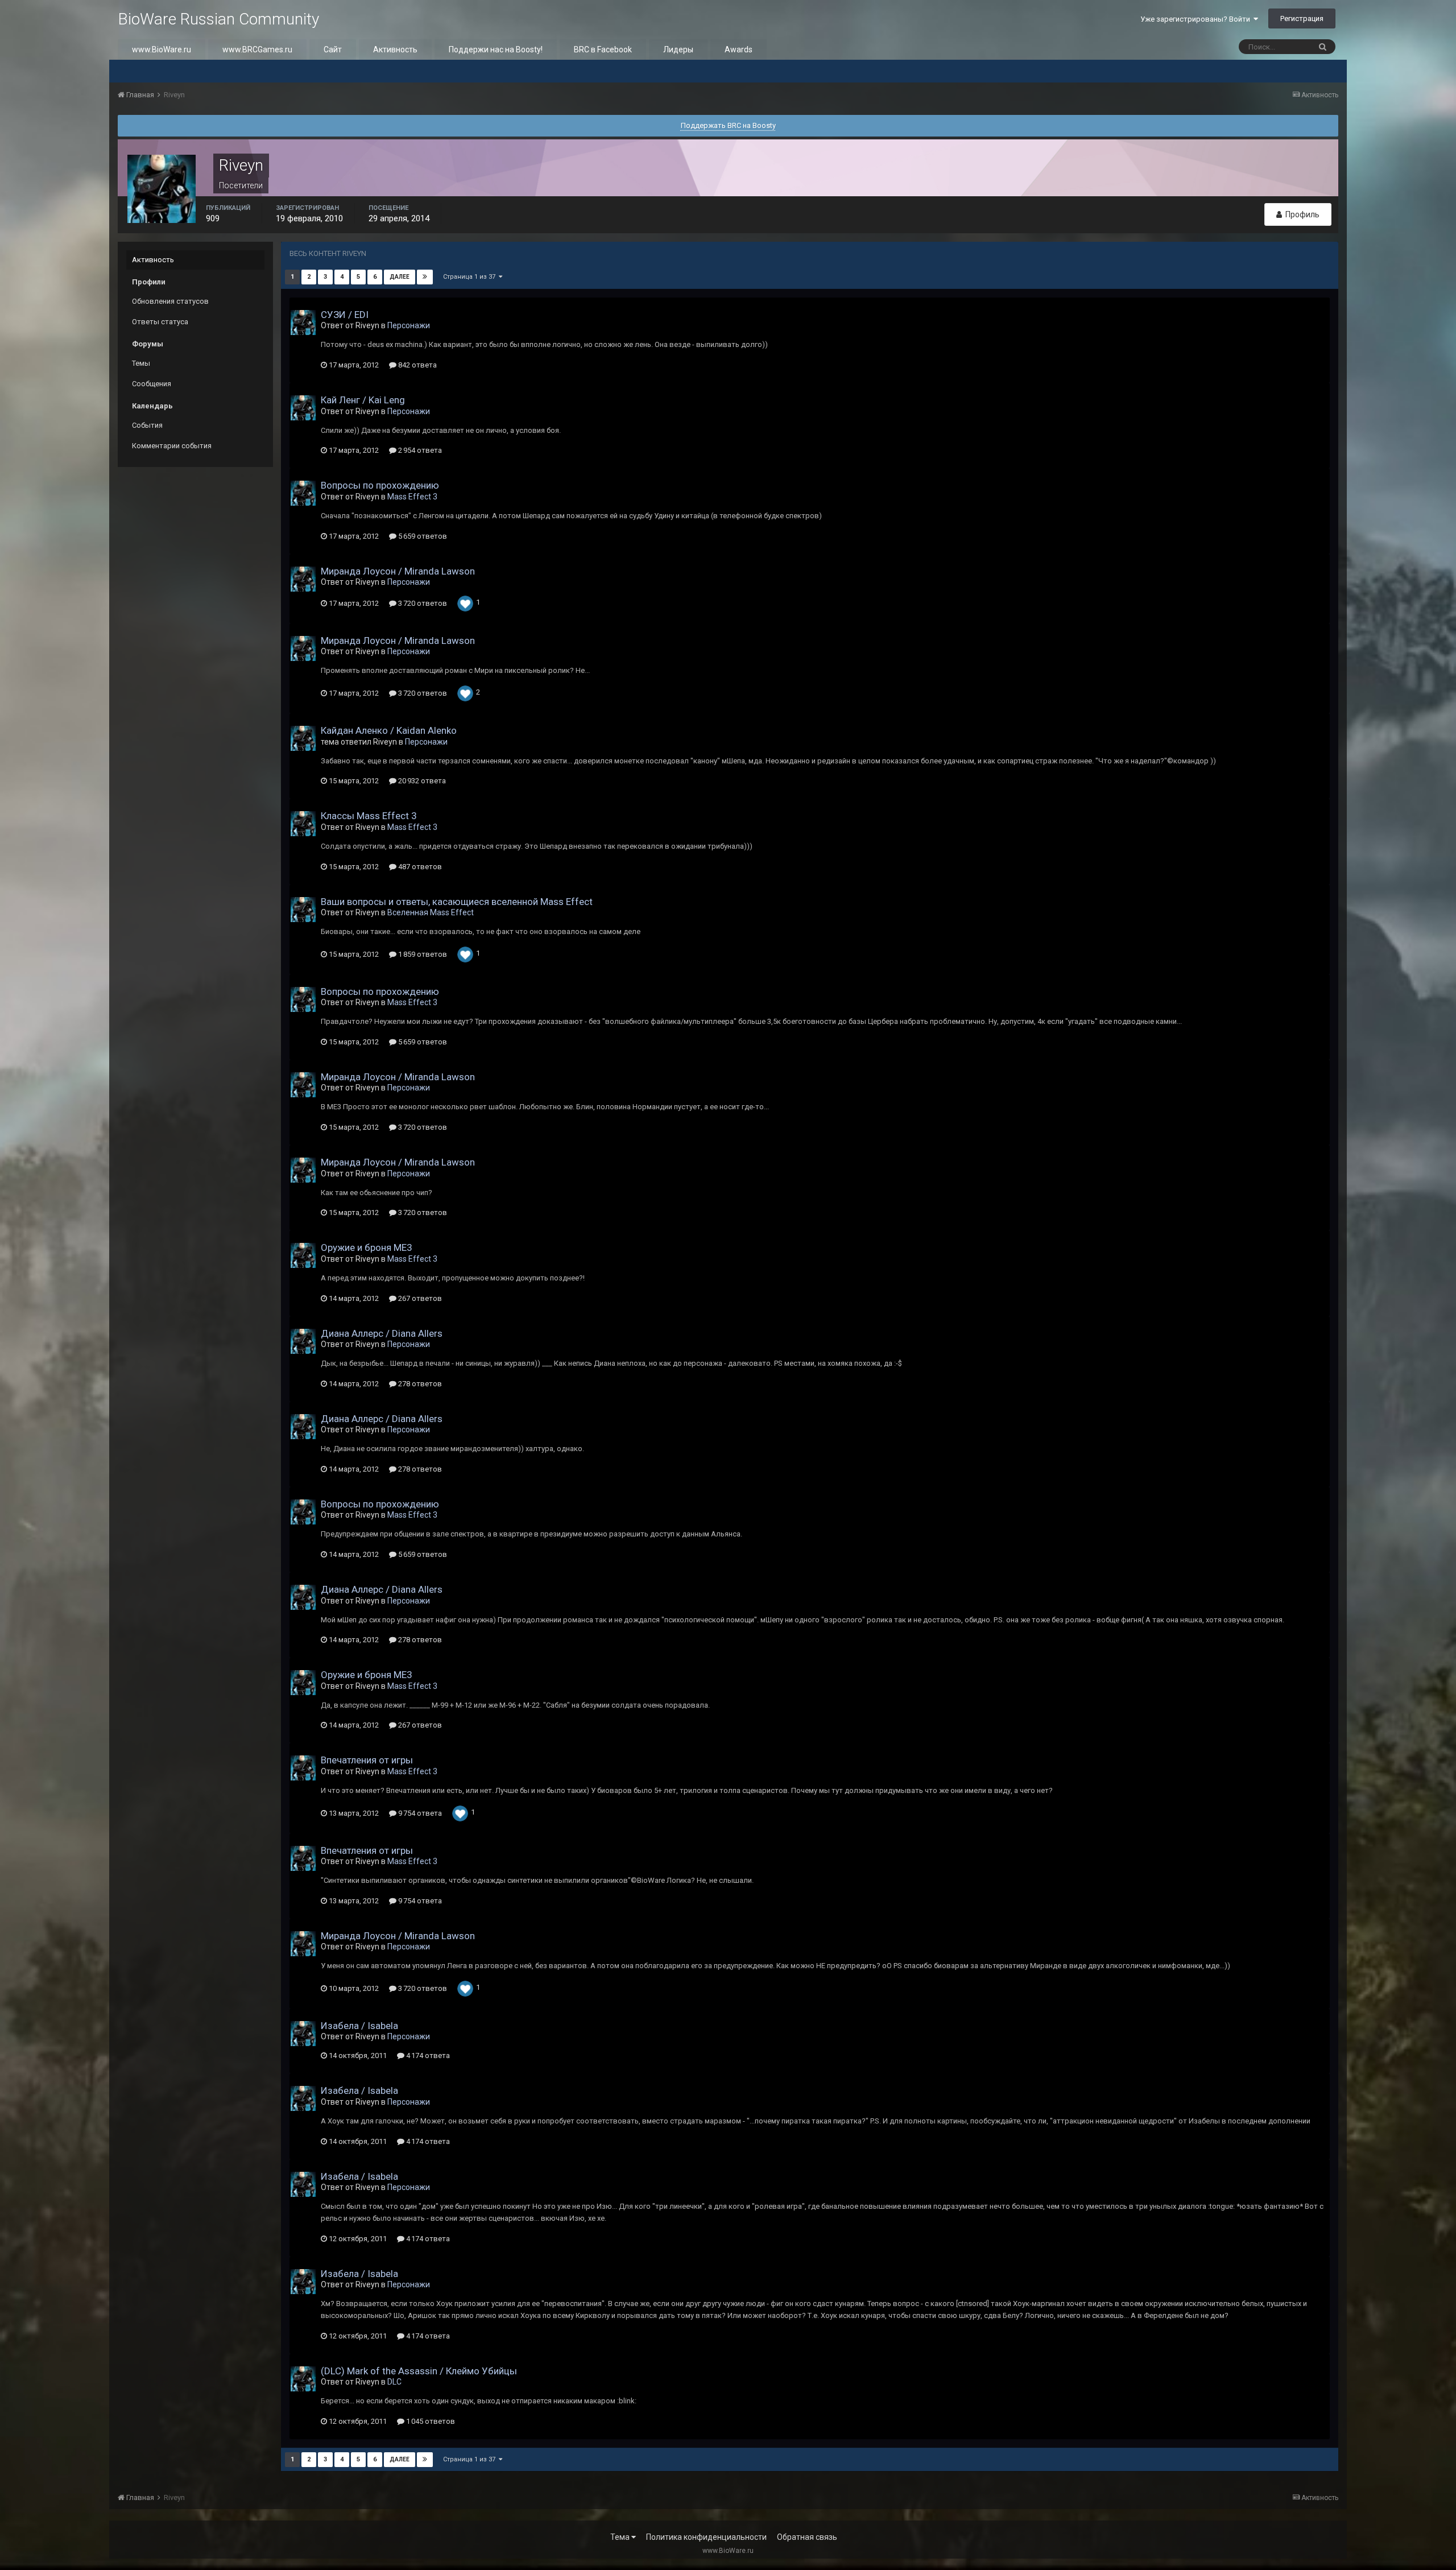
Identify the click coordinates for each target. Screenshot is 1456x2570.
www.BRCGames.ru (257, 49)
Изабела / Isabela (359, 2026)
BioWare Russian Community (218, 19)
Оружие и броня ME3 (367, 1247)
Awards (739, 49)
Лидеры (678, 49)
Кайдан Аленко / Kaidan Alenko (389, 730)
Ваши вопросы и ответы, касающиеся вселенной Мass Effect (457, 902)
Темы (141, 363)
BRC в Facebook (603, 49)
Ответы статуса (160, 322)
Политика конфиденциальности (706, 2537)
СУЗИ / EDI (345, 315)
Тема (621, 2537)
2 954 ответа (419, 450)
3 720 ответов (422, 603)
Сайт (333, 49)
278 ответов (419, 1384)
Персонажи (409, 325)
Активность (395, 49)
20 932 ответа (421, 781)
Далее (400, 277)
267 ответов (419, 1298)
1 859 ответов (422, 954)
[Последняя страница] (425, 277)
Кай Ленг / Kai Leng (363, 400)
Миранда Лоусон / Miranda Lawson (398, 571)
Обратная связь (807, 2537)
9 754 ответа (419, 1813)
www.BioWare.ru (162, 49)
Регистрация (1302, 18)
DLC (394, 2382)
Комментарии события (172, 446)
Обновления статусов (170, 301)
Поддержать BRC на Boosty (728, 125)
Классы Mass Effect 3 (369, 816)
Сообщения (152, 384)
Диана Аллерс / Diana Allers (382, 1333)
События (147, 425)
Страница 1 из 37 (471, 277)
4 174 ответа (427, 2055)
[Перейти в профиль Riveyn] (303, 323)
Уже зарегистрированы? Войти (1197, 19)
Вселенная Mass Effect (431, 912)
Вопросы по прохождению (380, 485)
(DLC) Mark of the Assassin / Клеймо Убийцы (419, 2371)
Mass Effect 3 (412, 497)
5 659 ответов (422, 536)
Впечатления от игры (367, 1760)
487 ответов (419, 867)
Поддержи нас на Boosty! (496, 49)
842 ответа (417, 365)
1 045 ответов (430, 2421)
